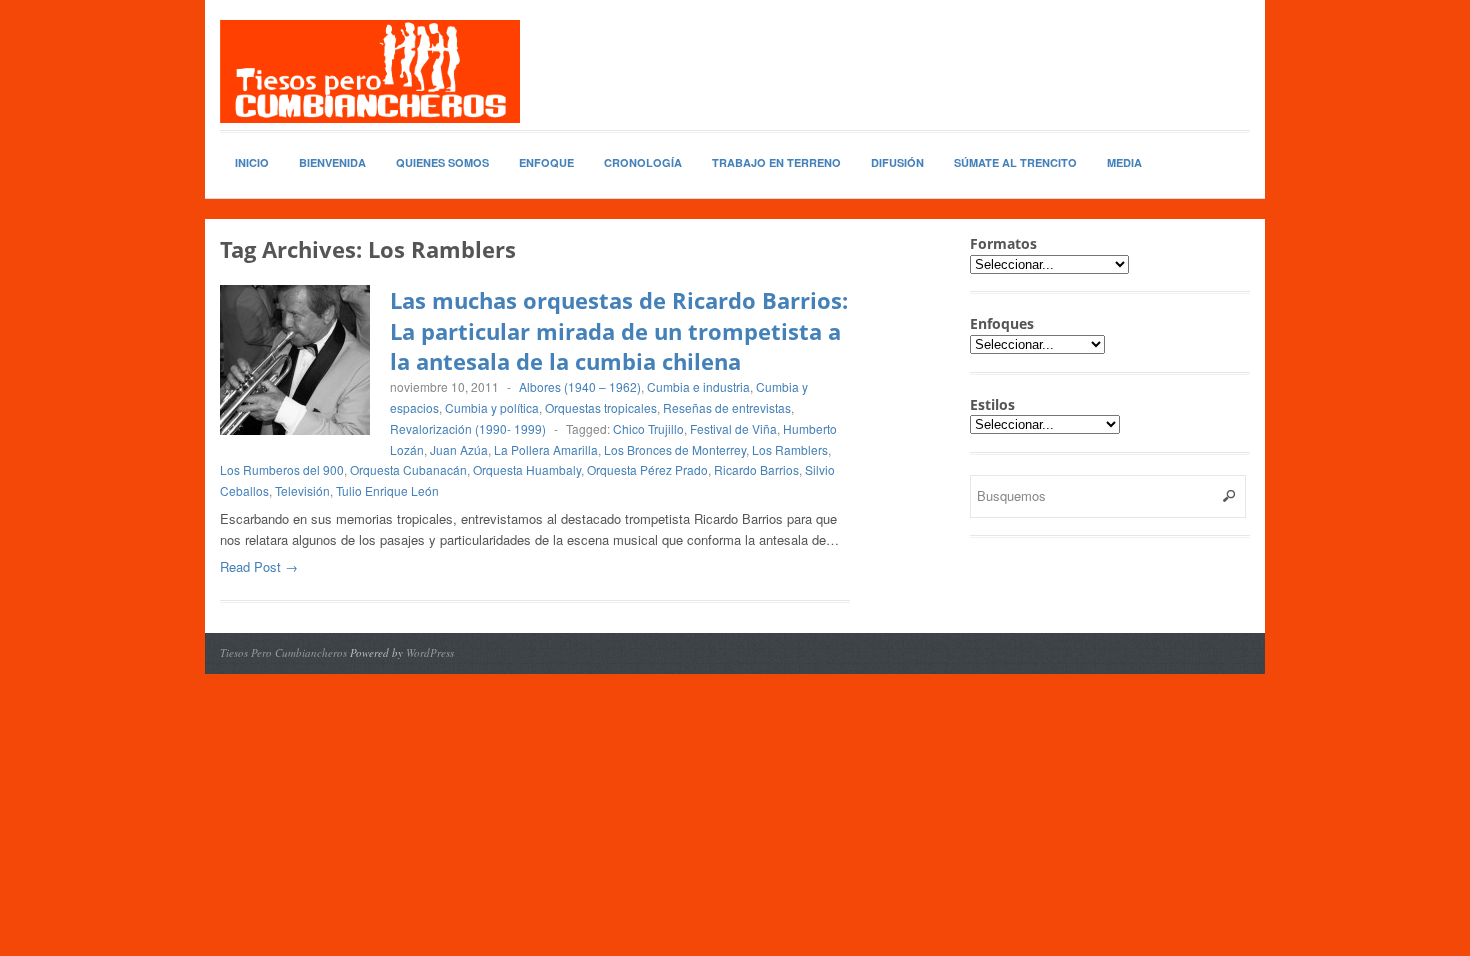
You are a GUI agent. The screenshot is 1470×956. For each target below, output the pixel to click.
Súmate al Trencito (1015, 162)
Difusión (897, 162)
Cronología (643, 162)
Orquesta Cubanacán (408, 469)
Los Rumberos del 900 (282, 469)
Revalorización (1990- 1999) (468, 428)
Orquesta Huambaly (527, 469)
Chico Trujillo (648, 428)
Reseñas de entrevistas (727, 407)
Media (1124, 162)
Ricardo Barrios (756, 469)
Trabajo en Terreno (776, 162)
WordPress (430, 652)
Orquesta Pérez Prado (647, 469)
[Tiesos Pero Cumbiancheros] (370, 71)
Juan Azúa (459, 449)
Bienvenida (332, 162)
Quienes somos (442, 162)
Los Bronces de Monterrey (675, 449)
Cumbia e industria (698, 386)
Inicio (252, 162)
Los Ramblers (790, 449)
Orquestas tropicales (601, 407)
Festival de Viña (733, 428)
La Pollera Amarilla (546, 449)
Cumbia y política (492, 407)
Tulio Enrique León (387, 490)
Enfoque (546, 162)
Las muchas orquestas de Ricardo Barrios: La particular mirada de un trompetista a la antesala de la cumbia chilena (619, 331)
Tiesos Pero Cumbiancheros (283, 652)
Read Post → (259, 566)
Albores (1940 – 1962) (580, 386)
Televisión (302, 490)
